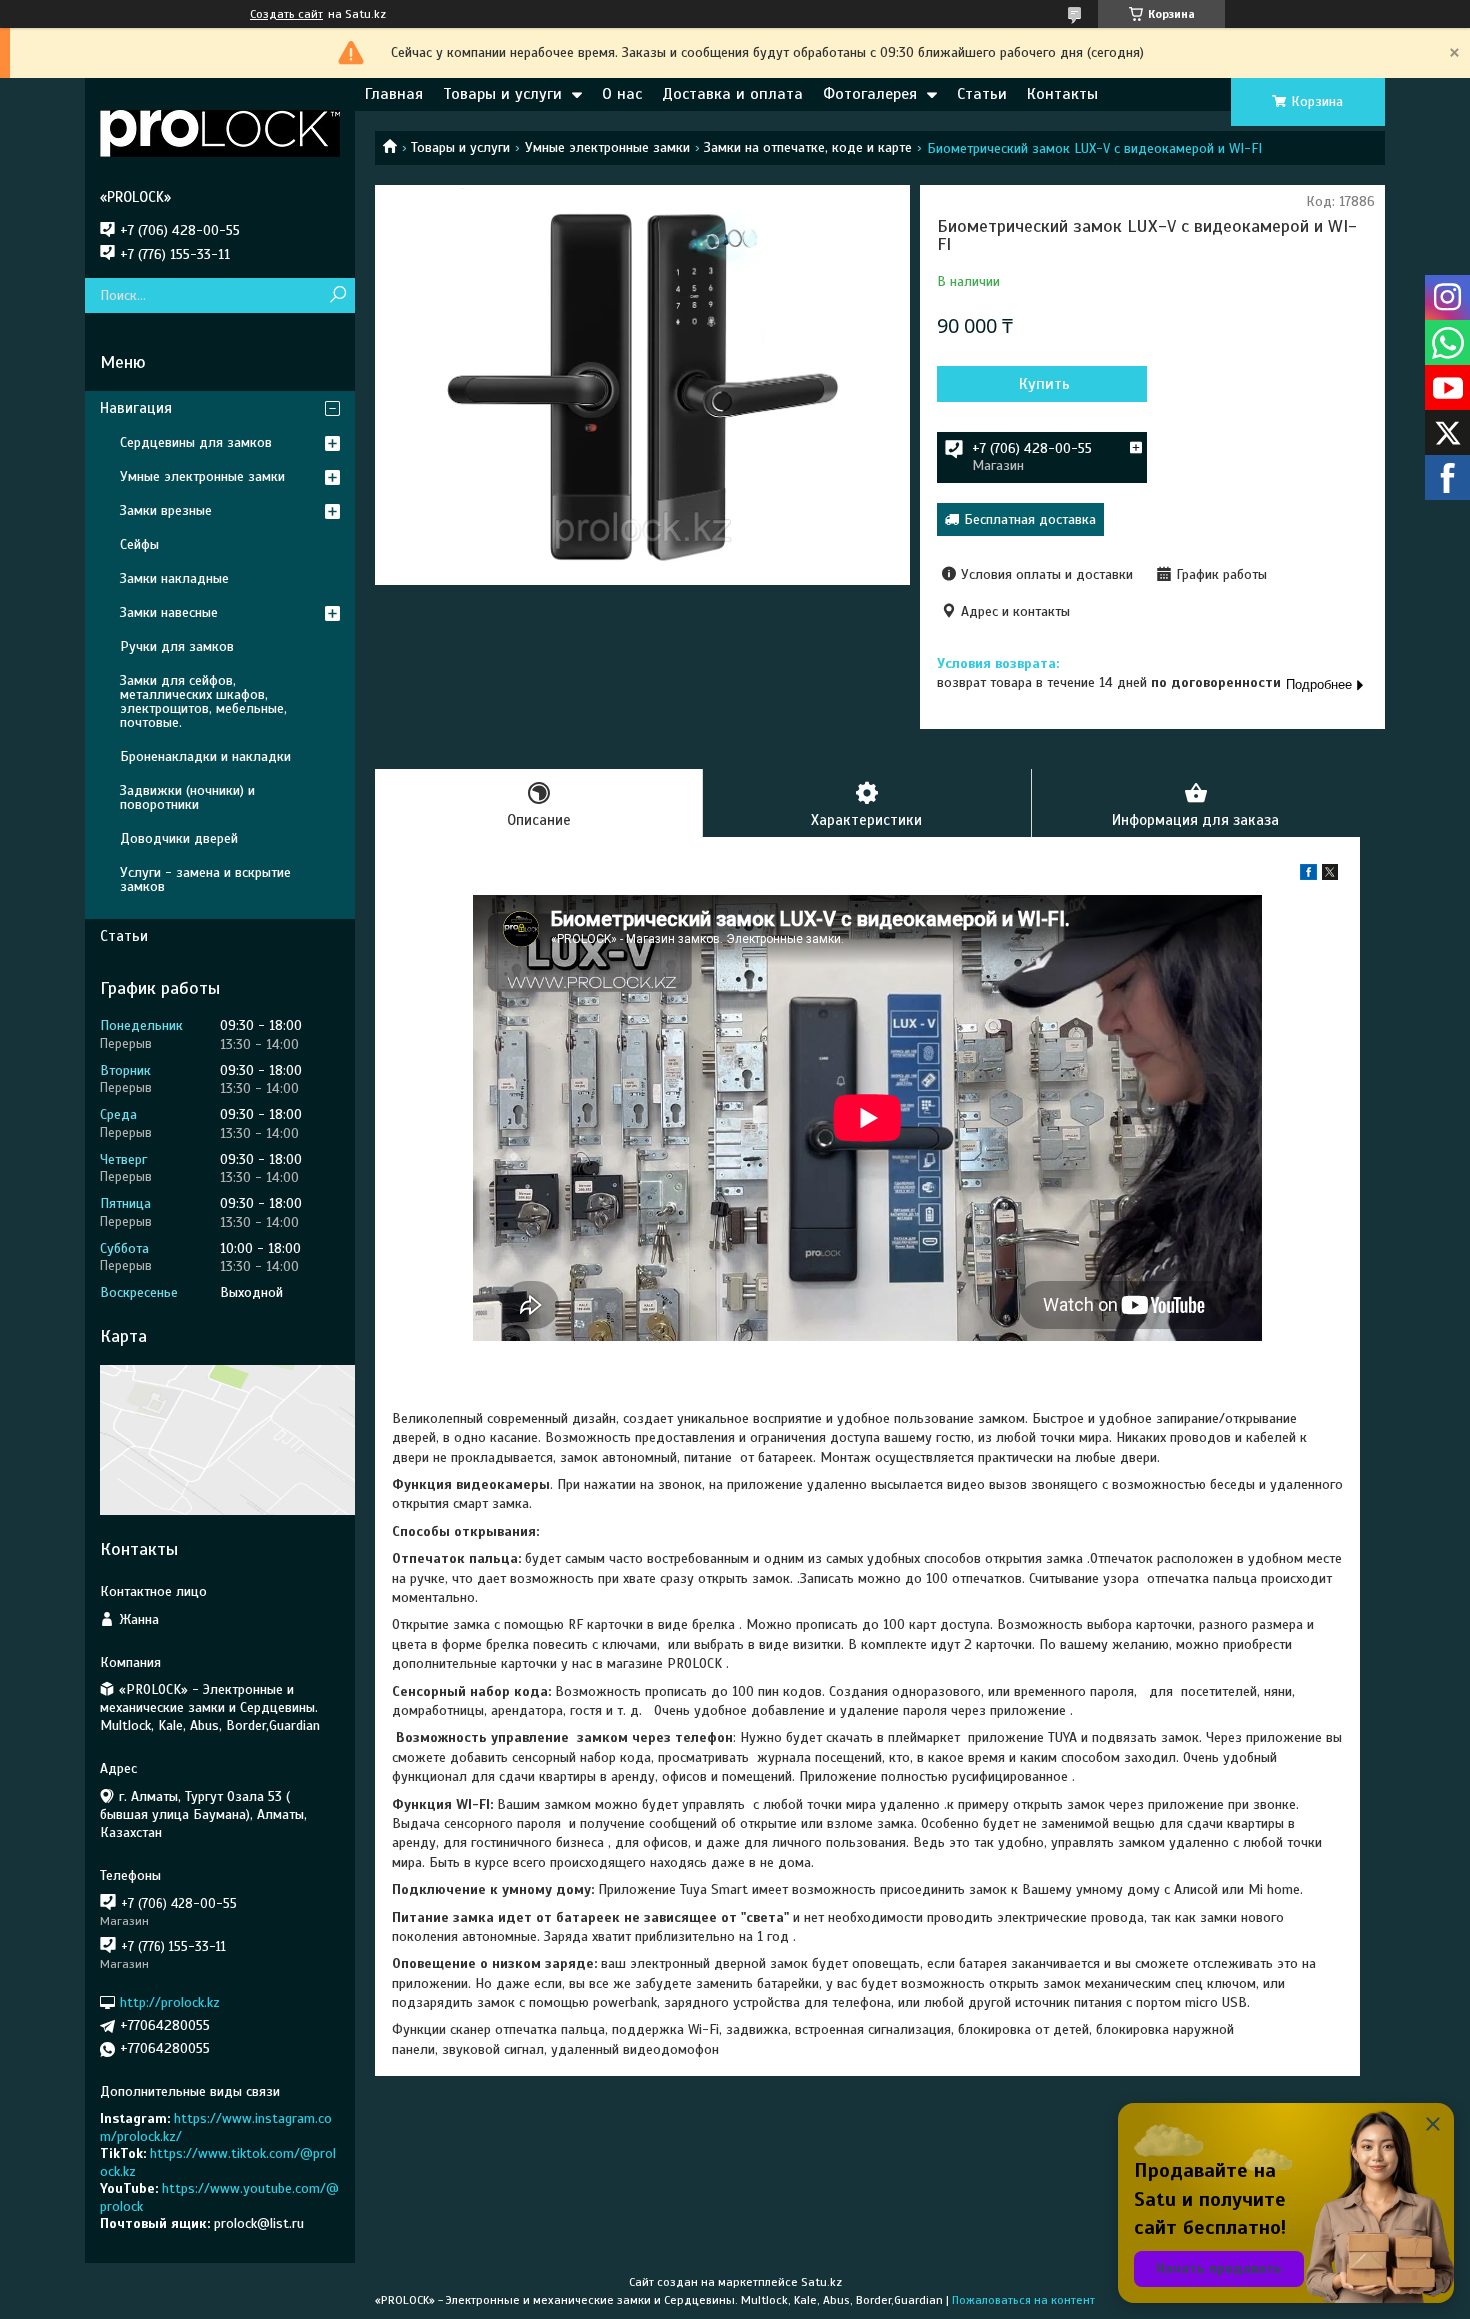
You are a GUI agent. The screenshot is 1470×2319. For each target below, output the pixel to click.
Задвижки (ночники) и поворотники (187, 797)
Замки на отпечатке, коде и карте (808, 147)
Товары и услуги (502, 94)
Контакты (1062, 94)
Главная (394, 94)
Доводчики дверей (179, 838)
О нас (622, 94)
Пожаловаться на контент (1023, 2300)
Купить (1044, 384)
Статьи (982, 94)
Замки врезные (166, 510)
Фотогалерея (870, 94)
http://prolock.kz (170, 2002)
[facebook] (1308, 875)
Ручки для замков (177, 646)
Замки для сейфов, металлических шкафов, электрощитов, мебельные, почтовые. (203, 701)
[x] (1330, 875)
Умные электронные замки (607, 147)
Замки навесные (169, 612)
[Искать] (337, 295)
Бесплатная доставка (1030, 519)
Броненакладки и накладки (205, 756)
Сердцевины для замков (196, 442)
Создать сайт (286, 14)
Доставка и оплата (732, 94)
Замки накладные (174, 578)
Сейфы (139, 544)
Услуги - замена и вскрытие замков (205, 879)
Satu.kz (821, 2282)
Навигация (136, 408)
